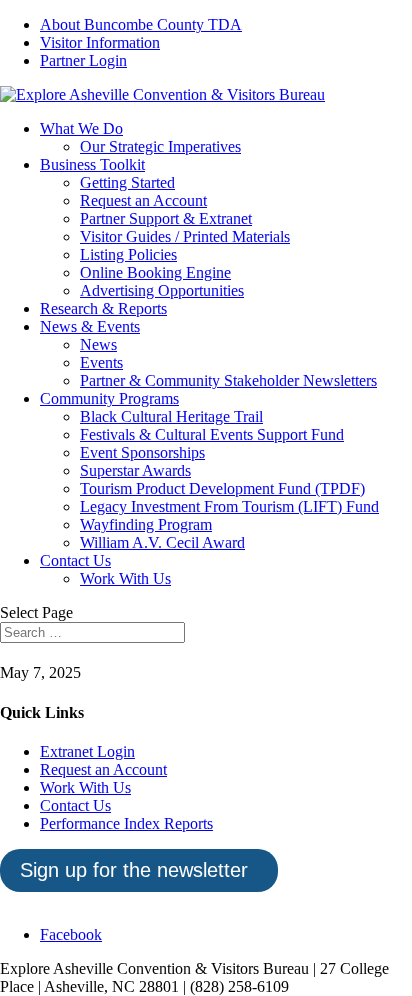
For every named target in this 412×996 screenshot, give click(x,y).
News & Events (90, 326)
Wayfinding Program (146, 524)
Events (101, 362)
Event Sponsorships (142, 452)
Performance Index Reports (126, 823)
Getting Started (127, 182)
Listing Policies (128, 254)
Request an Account (143, 200)
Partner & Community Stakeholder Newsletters (228, 380)
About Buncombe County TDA (141, 24)
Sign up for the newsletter (134, 870)
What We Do (81, 128)
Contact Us (75, 560)
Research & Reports (103, 308)
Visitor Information (100, 42)
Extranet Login (87, 751)
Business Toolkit (92, 164)
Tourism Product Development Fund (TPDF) (222, 488)
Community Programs (109, 398)
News (98, 344)
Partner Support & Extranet (166, 218)
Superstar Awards (135, 470)
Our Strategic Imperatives (160, 146)
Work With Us (125, 578)
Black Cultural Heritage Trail (171, 416)
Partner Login (83, 60)
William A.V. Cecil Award (162, 542)
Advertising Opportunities (162, 290)
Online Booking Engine (155, 272)
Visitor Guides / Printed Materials (185, 236)
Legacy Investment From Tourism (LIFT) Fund (229, 506)
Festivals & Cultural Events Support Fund (212, 434)
